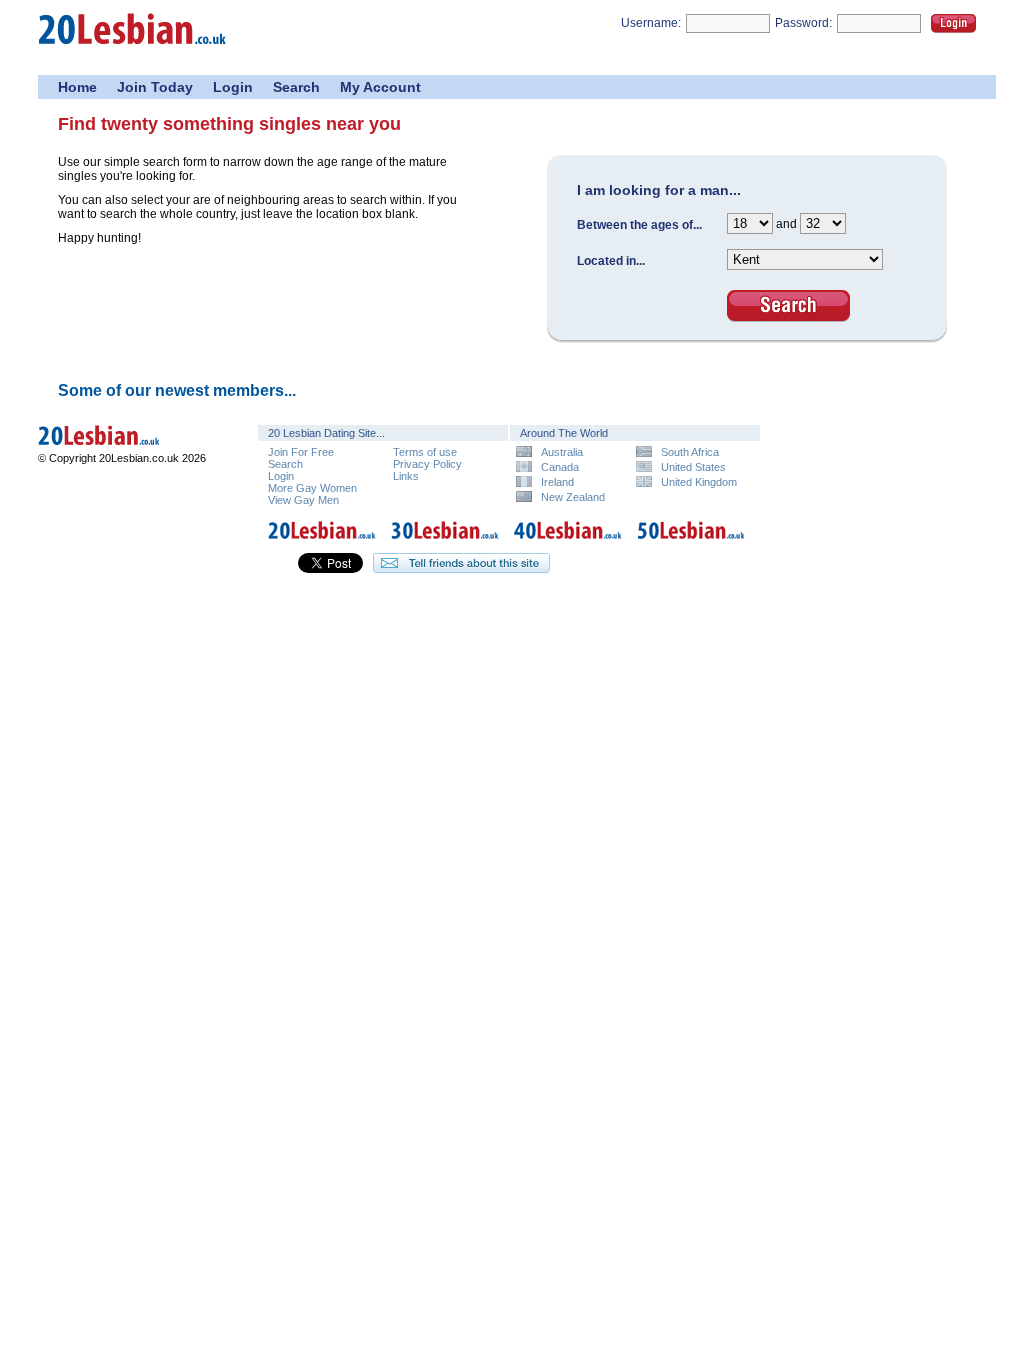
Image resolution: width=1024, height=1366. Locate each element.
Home (77, 87)
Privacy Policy (427, 464)
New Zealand (573, 496)
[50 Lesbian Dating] (691, 542)
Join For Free (301, 452)
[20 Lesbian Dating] (322, 542)
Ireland (557, 481)
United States (693, 466)
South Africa (690, 451)
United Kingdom (699, 481)
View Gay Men (303, 500)
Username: (651, 23)
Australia (562, 451)
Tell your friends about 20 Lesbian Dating (461, 563)
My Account (380, 87)
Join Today (155, 87)
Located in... (611, 261)
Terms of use (425, 452)
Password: (803, 23)
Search (296, 87)
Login (953, 23)
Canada (560, 466)
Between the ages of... (639, 225)
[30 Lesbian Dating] (445, 542)
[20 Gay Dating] (133, 51)
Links (406, 476)
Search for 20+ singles (788, 306)
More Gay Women (312, 488)
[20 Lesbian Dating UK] (127, 448)
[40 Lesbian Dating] (568, 542)
